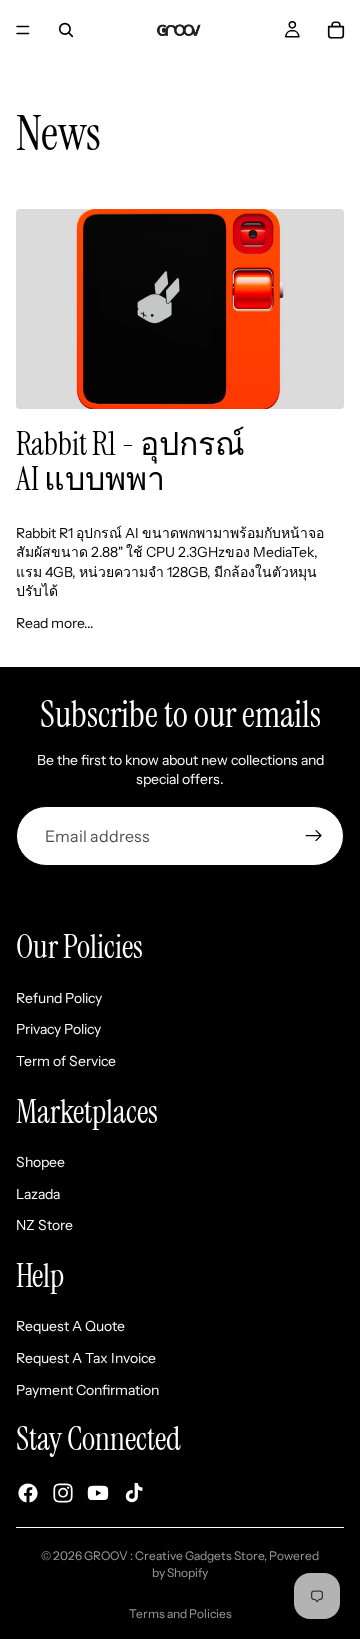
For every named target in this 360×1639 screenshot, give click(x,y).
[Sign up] (314, 836)
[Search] (66, 30)
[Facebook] (28, 1493)
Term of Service (66, 1061)
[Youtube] (98, 1493)
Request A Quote (70, 1326)
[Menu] (23, 30)
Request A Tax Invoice (86, 1358)
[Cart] (336, 30)
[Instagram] (63, 1493)
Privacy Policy (58, 1029)
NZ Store (44, 1225)
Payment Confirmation (87, 1390)
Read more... (55, 623)
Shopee (40, 1162)
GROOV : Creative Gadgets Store (174, 1555)
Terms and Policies (180, 1613)
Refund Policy (59, 998)
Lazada (38, 1194)
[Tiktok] (134, 1493)
